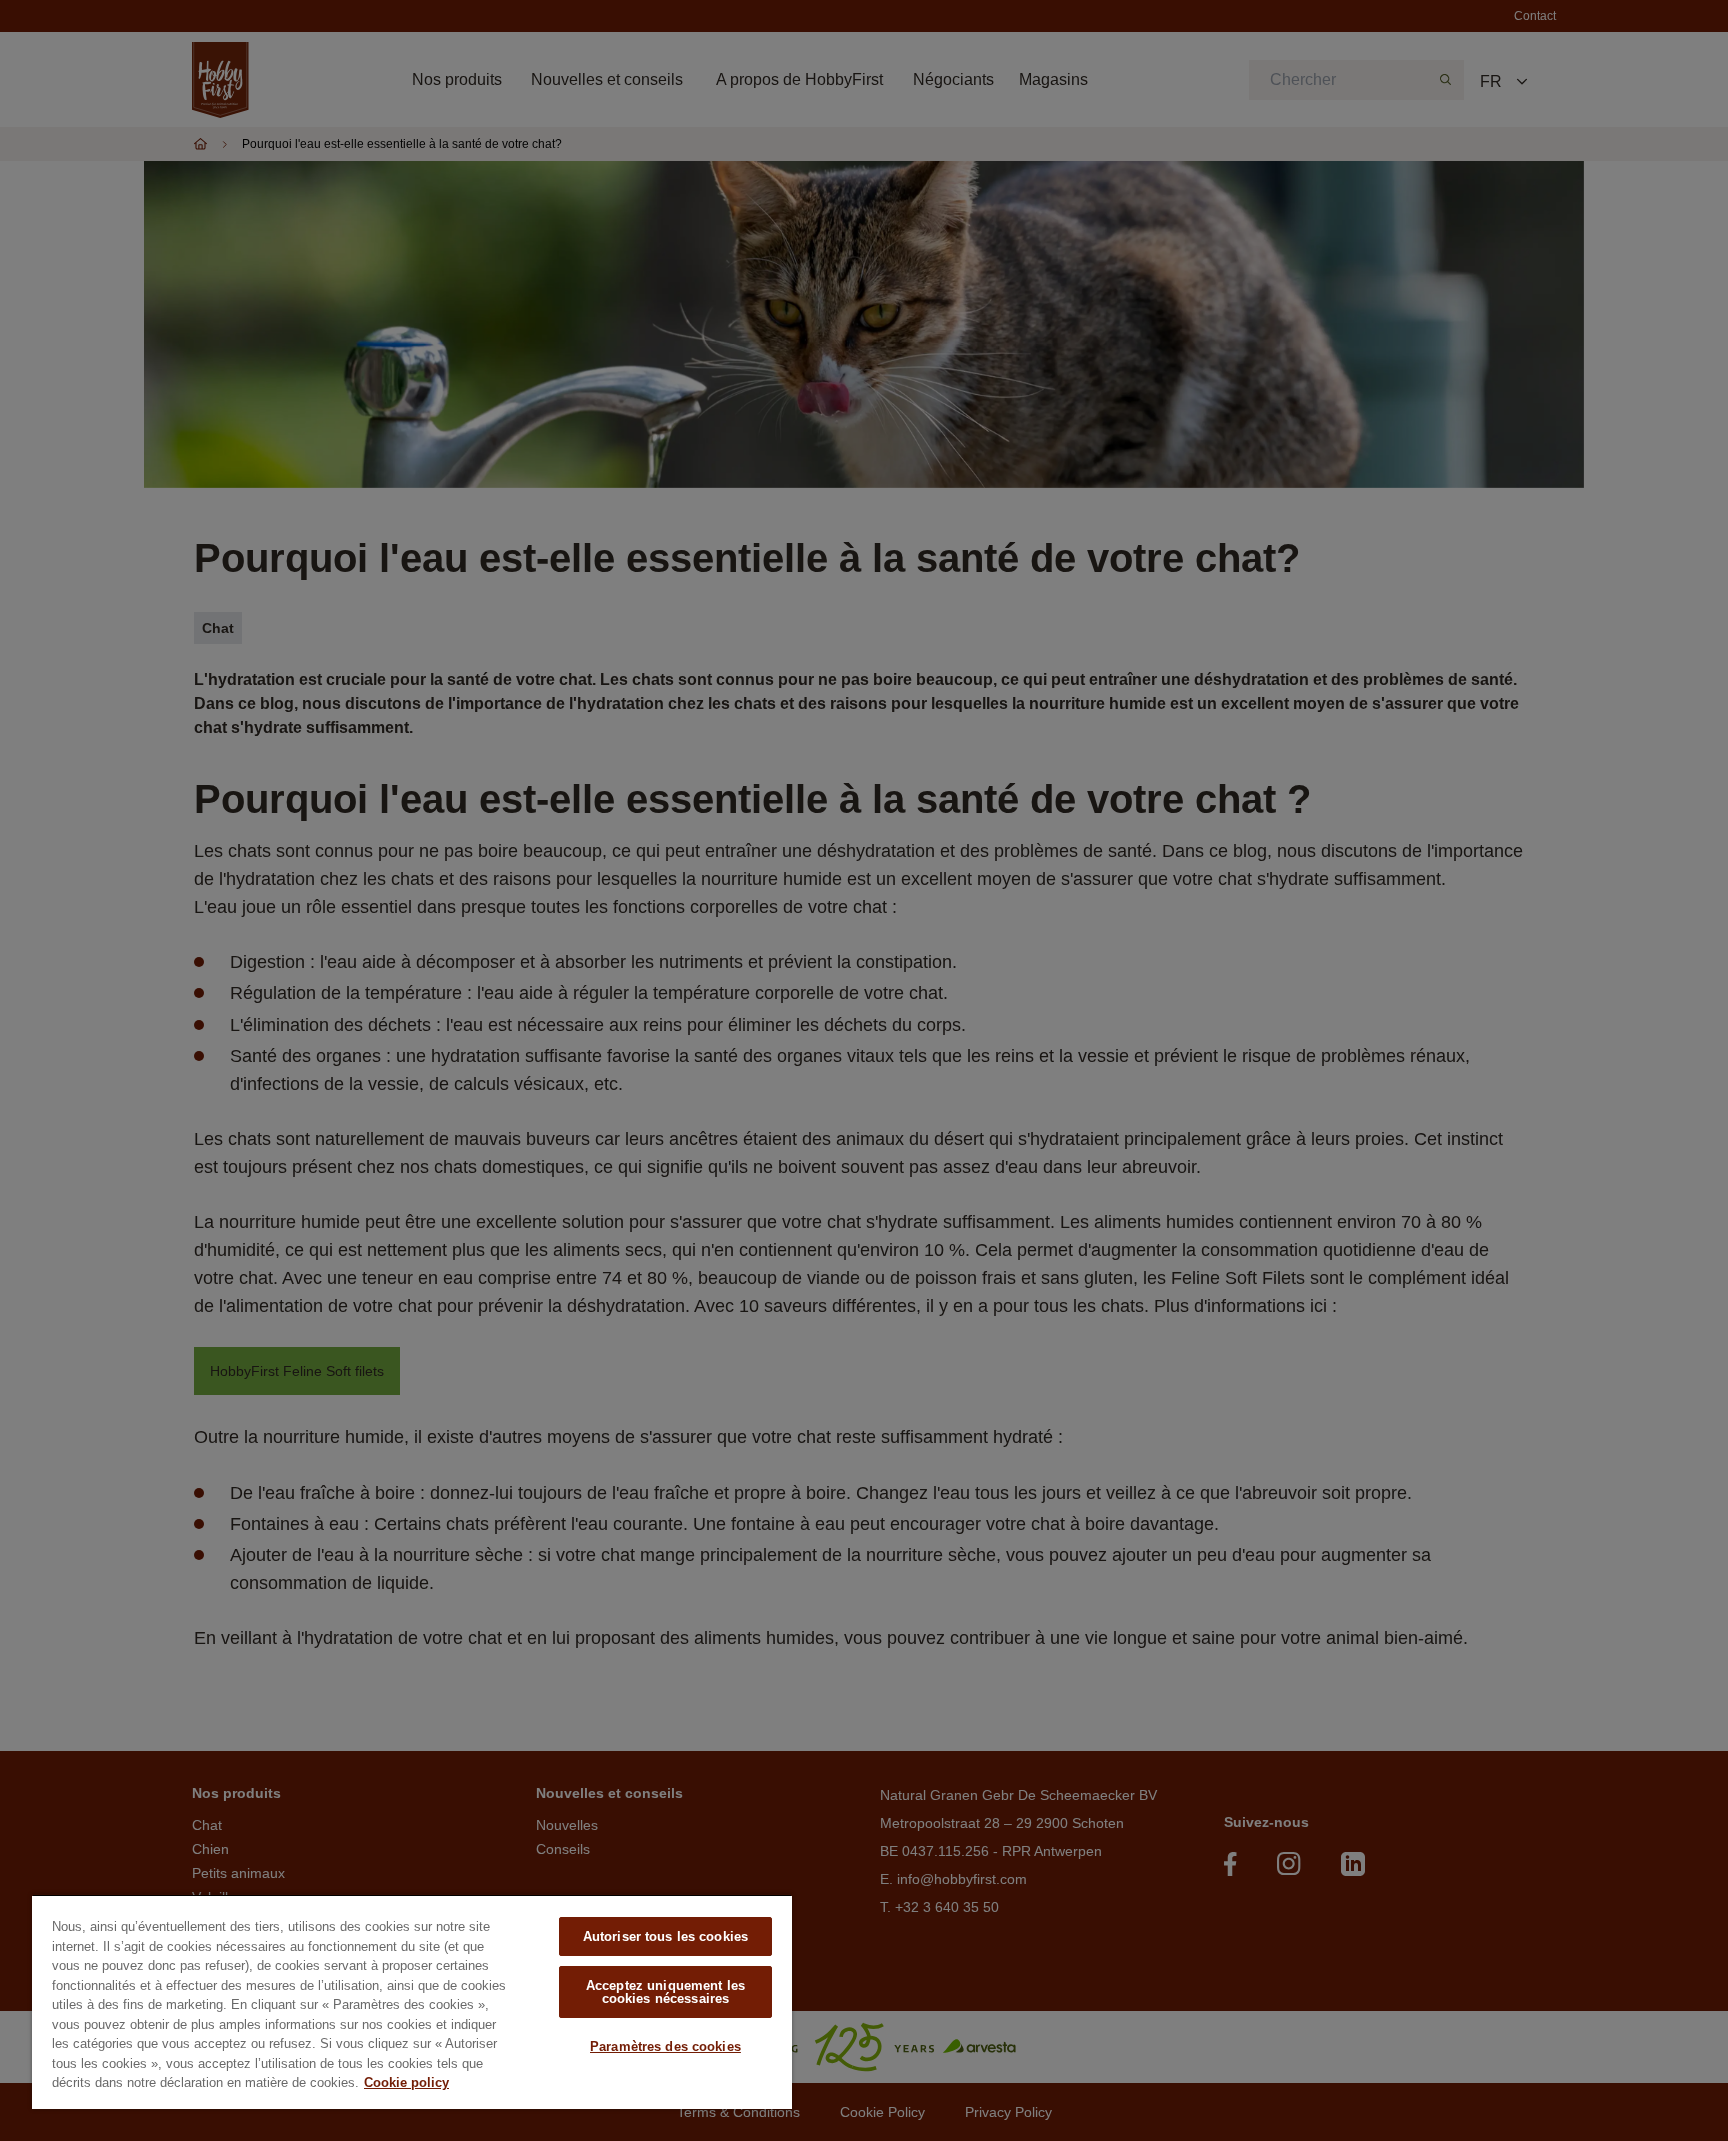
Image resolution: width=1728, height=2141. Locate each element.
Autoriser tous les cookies (665, 1936)
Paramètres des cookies (665, 2046)
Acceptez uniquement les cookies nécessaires (665, 1992)
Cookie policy (406, 2082)
